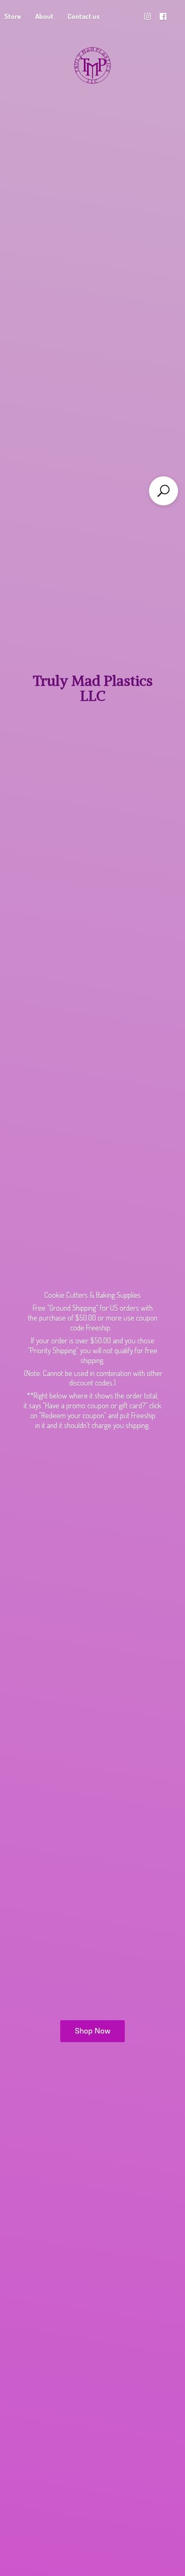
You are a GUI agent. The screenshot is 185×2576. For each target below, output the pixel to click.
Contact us (84, 16)
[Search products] (163, 491)
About (44, 16)
